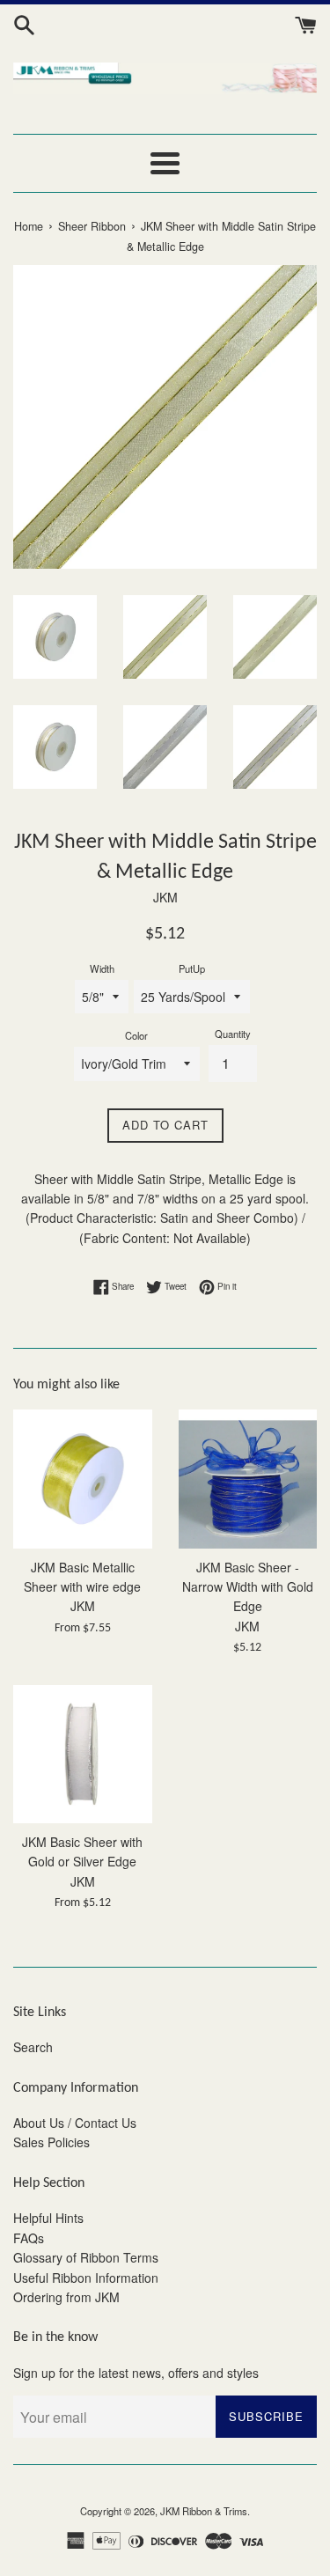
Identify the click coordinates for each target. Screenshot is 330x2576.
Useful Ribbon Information (86, 2278)
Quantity (233, 1034)
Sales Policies (51, 2142)
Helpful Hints (48, 2218)
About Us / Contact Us (75, 2123)
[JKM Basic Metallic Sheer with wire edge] (83, 1479)
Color (136, 1035)
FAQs (29, 2238)
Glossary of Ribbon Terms (86, 2257)
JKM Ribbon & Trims (204, 2511)
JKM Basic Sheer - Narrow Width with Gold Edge (248, 1587)
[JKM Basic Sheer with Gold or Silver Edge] (83, 1755)
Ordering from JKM (66, 2297)
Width (102, 968)
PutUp (192, 968)
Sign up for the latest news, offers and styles (136, 2373)
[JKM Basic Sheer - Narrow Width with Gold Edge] (248, 1479)
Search (33, 2047)
